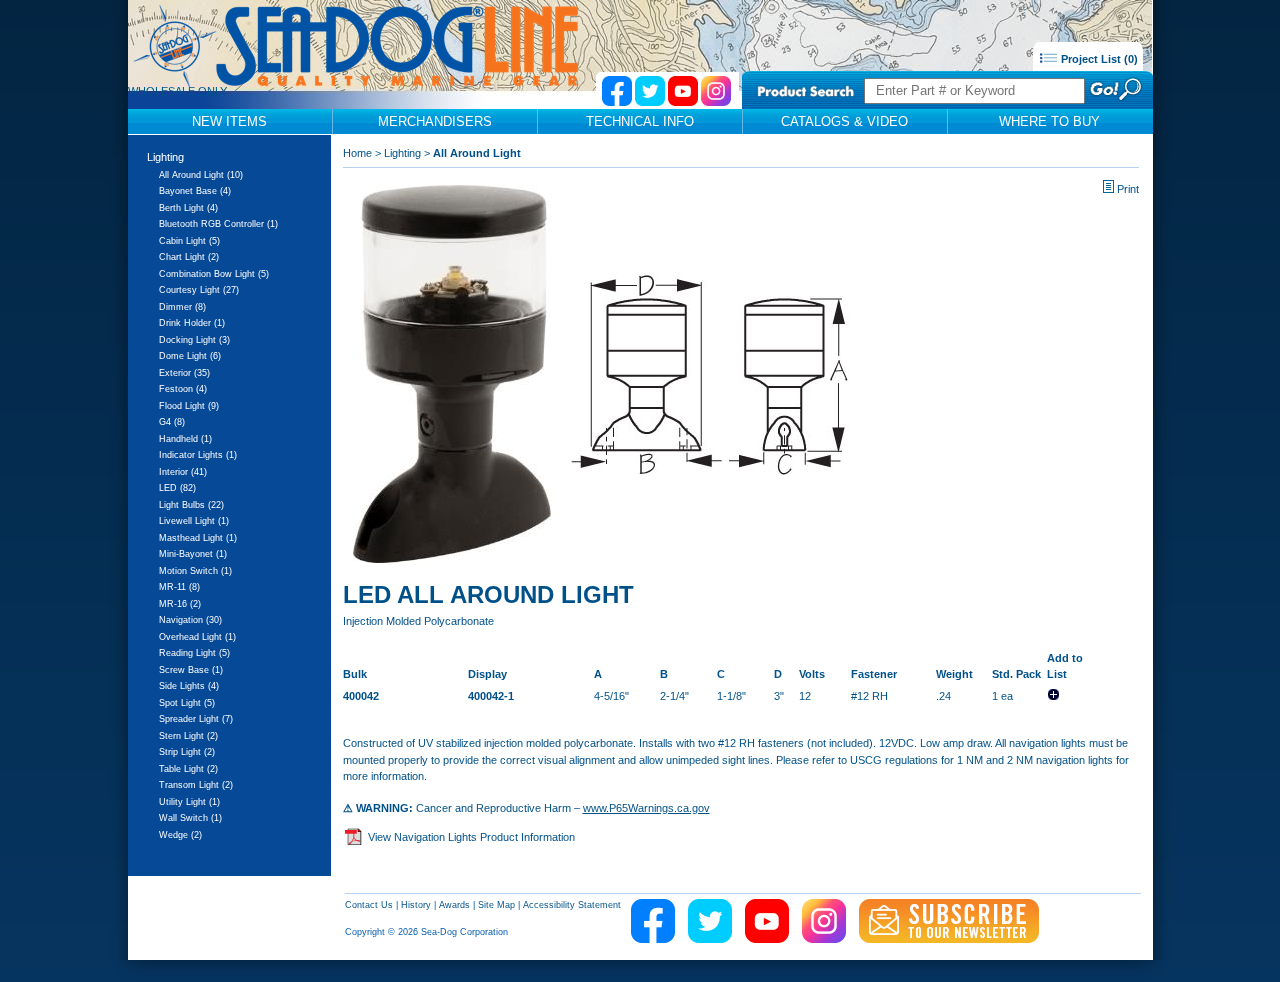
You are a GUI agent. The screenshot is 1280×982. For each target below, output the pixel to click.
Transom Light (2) (196, 785)
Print (1128, 189)
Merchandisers (435, 121)
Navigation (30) (190, 620)
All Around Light (477, 153)
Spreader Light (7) (196, 719)
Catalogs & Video (844, 121)
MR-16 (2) (180, 604)
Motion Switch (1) (195, 571)
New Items (229, 121)
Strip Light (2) (187, 752)
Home (357, 153)
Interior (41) (183, 472)
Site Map (496, 905)
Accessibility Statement (572, 905)
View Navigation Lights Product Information (471, 837)
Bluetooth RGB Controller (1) (218, 224)
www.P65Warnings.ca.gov (646, 808)
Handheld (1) (185, 439)
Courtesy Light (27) (199, 290)
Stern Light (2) (188, 736)
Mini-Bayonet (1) (193, 554)
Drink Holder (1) (192, 323)
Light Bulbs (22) (191, 505)
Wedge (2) (180, 835)
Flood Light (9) (189, 406)
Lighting (165, 157)
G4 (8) (172, 422)
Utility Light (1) (189, 802)
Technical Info (640, 121)
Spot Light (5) (187, 703)
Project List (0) (1098, 59)
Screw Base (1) (191, 670)
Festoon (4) (183, 389)
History (416, 905)
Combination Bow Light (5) (214, 274)
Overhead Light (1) (197, 637)
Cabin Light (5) (189, 241)
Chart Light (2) (189, 257)
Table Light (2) (188, 769)
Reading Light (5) (194, 653)
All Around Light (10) (201, 175)
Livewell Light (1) (194, 521)
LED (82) (177, 488)
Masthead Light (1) (198, 538)
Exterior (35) (184, 373)
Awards (454, 905)
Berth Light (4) (188, 208)
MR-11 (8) (179, 587)
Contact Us (369, 905)
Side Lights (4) (189, 686)
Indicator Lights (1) (198, 455)
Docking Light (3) (194, 340)
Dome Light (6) (190, 356)
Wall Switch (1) (190, 818)
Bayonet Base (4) (195, 191)
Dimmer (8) (182, 307)
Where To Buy (1049, 121)
